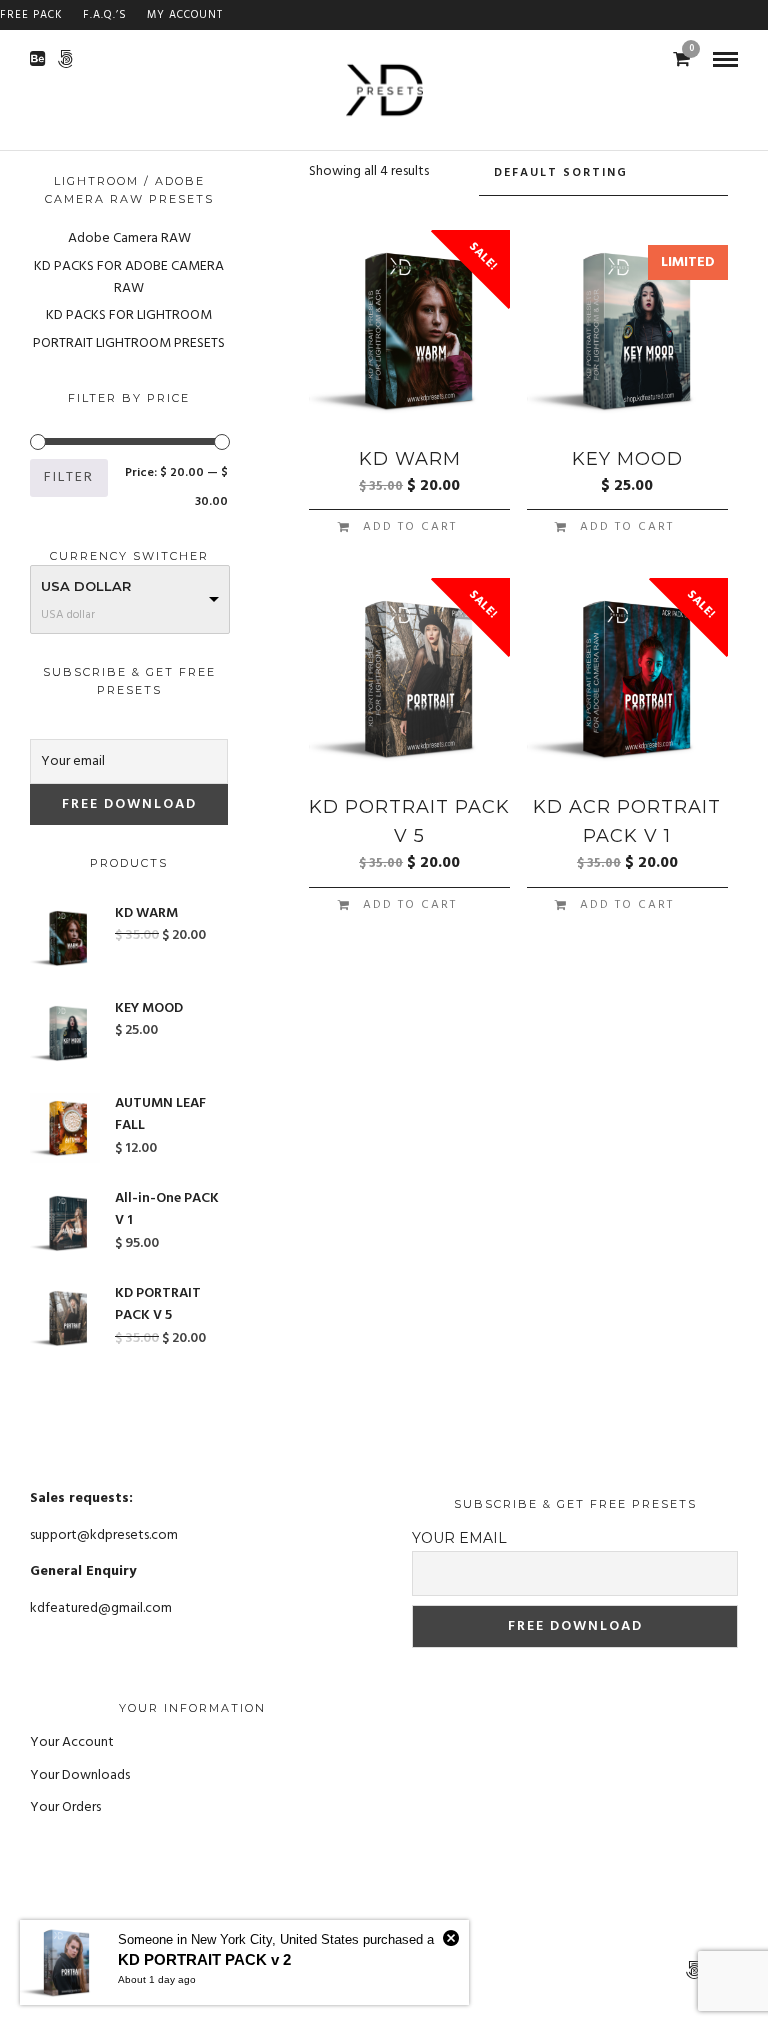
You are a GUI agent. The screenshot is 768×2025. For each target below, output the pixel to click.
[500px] (65, 59)
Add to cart (410, 527)
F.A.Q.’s (105, 15)
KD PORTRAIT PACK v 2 (204, 1959)
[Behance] (37, 59)
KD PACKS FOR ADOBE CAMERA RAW (129, 277)
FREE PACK (31, 15)
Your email (459, 1538)
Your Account (72, 1742)
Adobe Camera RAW (129, 238)
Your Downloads (80, 1775)
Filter (69, 477)
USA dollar (86, 586)
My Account (185, 15)
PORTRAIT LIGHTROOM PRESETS (129, 343)
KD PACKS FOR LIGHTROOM (129, 315)
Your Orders (65, 1807)
